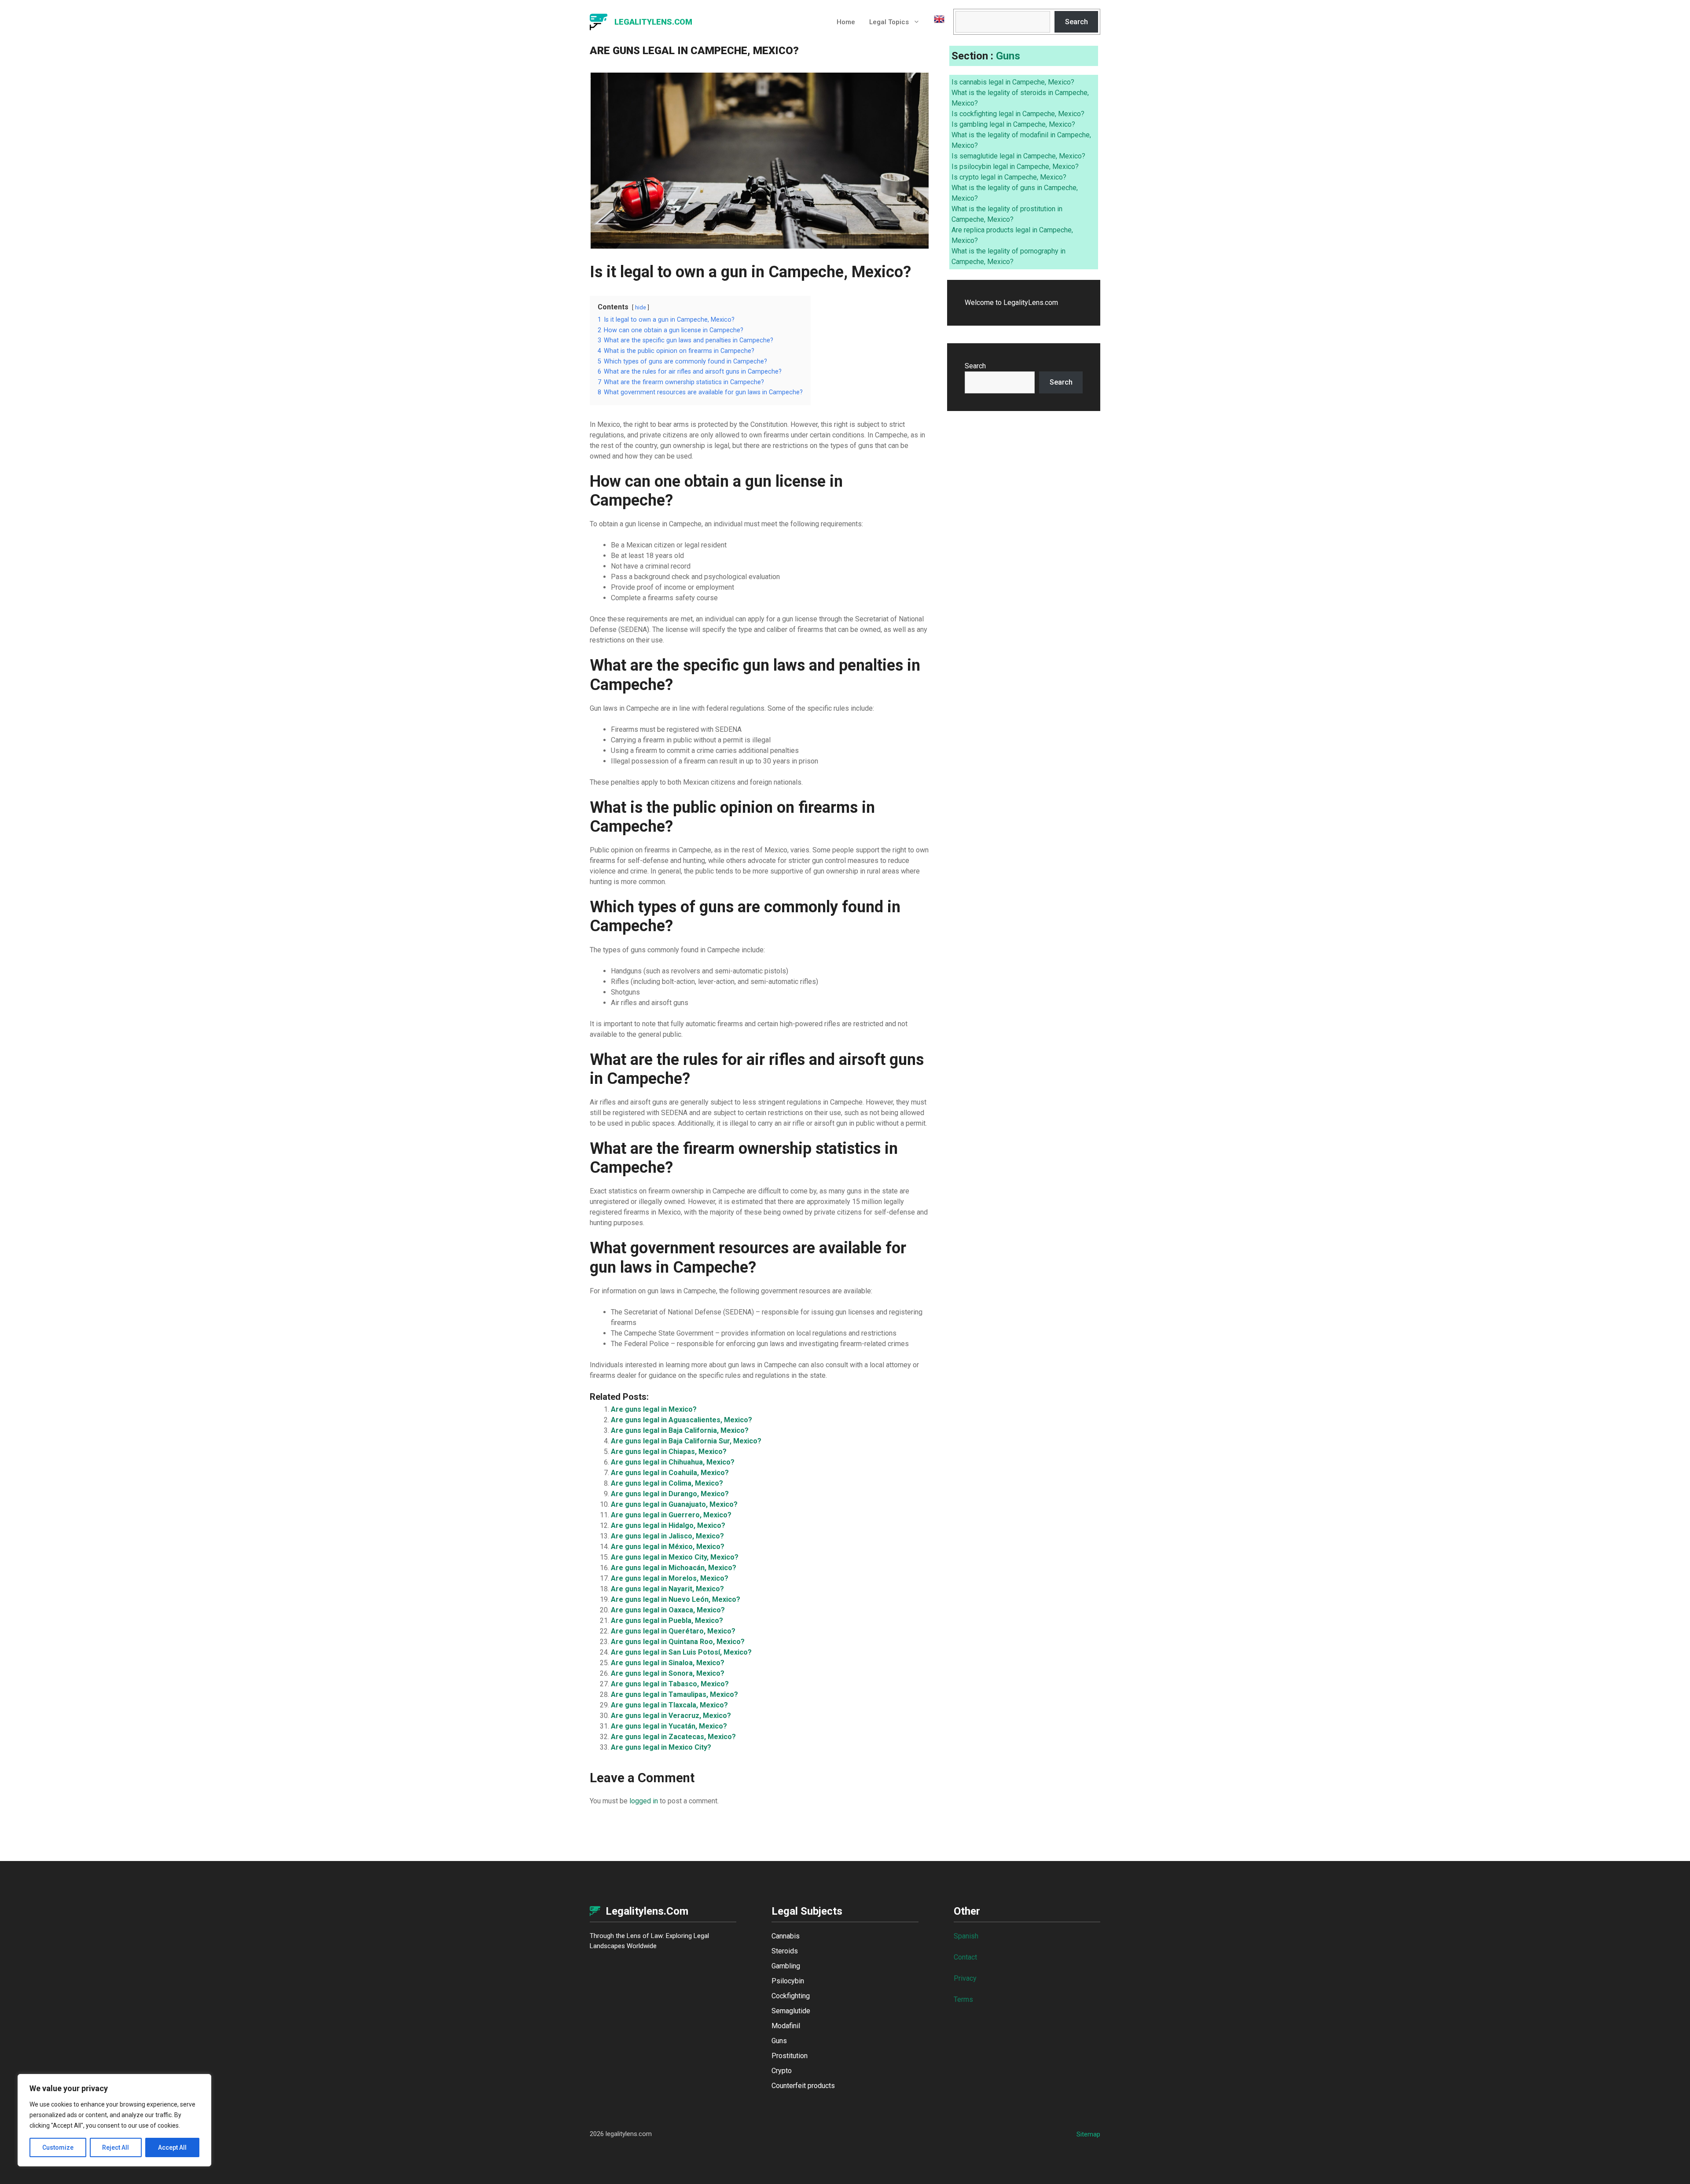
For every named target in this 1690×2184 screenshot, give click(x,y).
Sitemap (1088, 2134)
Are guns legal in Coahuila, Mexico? (670, 1473)
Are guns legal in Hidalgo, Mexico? (668, 1525)
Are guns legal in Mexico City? (661, 1747)
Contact (965, 1957)
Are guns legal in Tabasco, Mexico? (670, 1684)
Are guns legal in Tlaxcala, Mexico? (669, 1705)
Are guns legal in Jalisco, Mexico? (667, 1536)
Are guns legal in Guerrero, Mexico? (671, 1515)
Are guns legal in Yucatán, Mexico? (669, 1726)
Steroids (785, 1951)
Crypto (782, 2071)
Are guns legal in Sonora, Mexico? (668, 1673)
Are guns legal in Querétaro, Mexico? (673, 1631)
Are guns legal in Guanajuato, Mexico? (674, 1504)
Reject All (116, 2147)
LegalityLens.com (653, 22)
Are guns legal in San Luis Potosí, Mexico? (681, 1652)
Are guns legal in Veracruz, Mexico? (671, 1716)
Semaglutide (791, 2011)
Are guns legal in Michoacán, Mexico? (674, 1568)
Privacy (965, 1978)
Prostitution (790, 2056)
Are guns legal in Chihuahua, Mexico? (673, 1462)
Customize (58, 2147)
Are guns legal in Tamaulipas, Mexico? (674, 1694)
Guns (1008, 56)
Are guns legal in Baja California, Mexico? (680, 1430)
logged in (644, 1801)
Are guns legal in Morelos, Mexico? (670, 1578)
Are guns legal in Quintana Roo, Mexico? (678, 1642)
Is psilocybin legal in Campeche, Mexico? (1015, 167)
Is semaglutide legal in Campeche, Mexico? (1018, 156)
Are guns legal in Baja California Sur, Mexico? (686, 1441)
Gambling (786, 1966)
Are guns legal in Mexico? (654, 1409)
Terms (963, 1999)
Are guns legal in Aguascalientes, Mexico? (682, 1420)
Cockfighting (791, 1996)
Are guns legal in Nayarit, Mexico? (667, 1589)
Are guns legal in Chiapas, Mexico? (669, 1452)
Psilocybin (788, 1981)
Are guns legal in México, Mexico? (668, 1547)
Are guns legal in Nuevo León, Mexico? (676, 1599)
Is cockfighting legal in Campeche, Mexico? (1018, 114)
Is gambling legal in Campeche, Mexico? (1013, 124)
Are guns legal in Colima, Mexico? (667, 1483)
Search (1076, 22)
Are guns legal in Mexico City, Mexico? (675, 1557)
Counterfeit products (803, 2086)
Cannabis (786, 1936)
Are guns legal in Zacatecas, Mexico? (673, 1737)
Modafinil (786, 2026)
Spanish (966, 1936)
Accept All (172, 2147)
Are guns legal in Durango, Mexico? (670, 1494)
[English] (936, 22)
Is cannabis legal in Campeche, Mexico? (1013, 82)
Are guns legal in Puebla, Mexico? (667, 1621)
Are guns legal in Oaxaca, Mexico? (668, 1610)
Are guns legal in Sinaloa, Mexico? (668, 1663)
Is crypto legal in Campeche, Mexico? (1009, 177)
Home (846, 22)
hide (641, 307)
